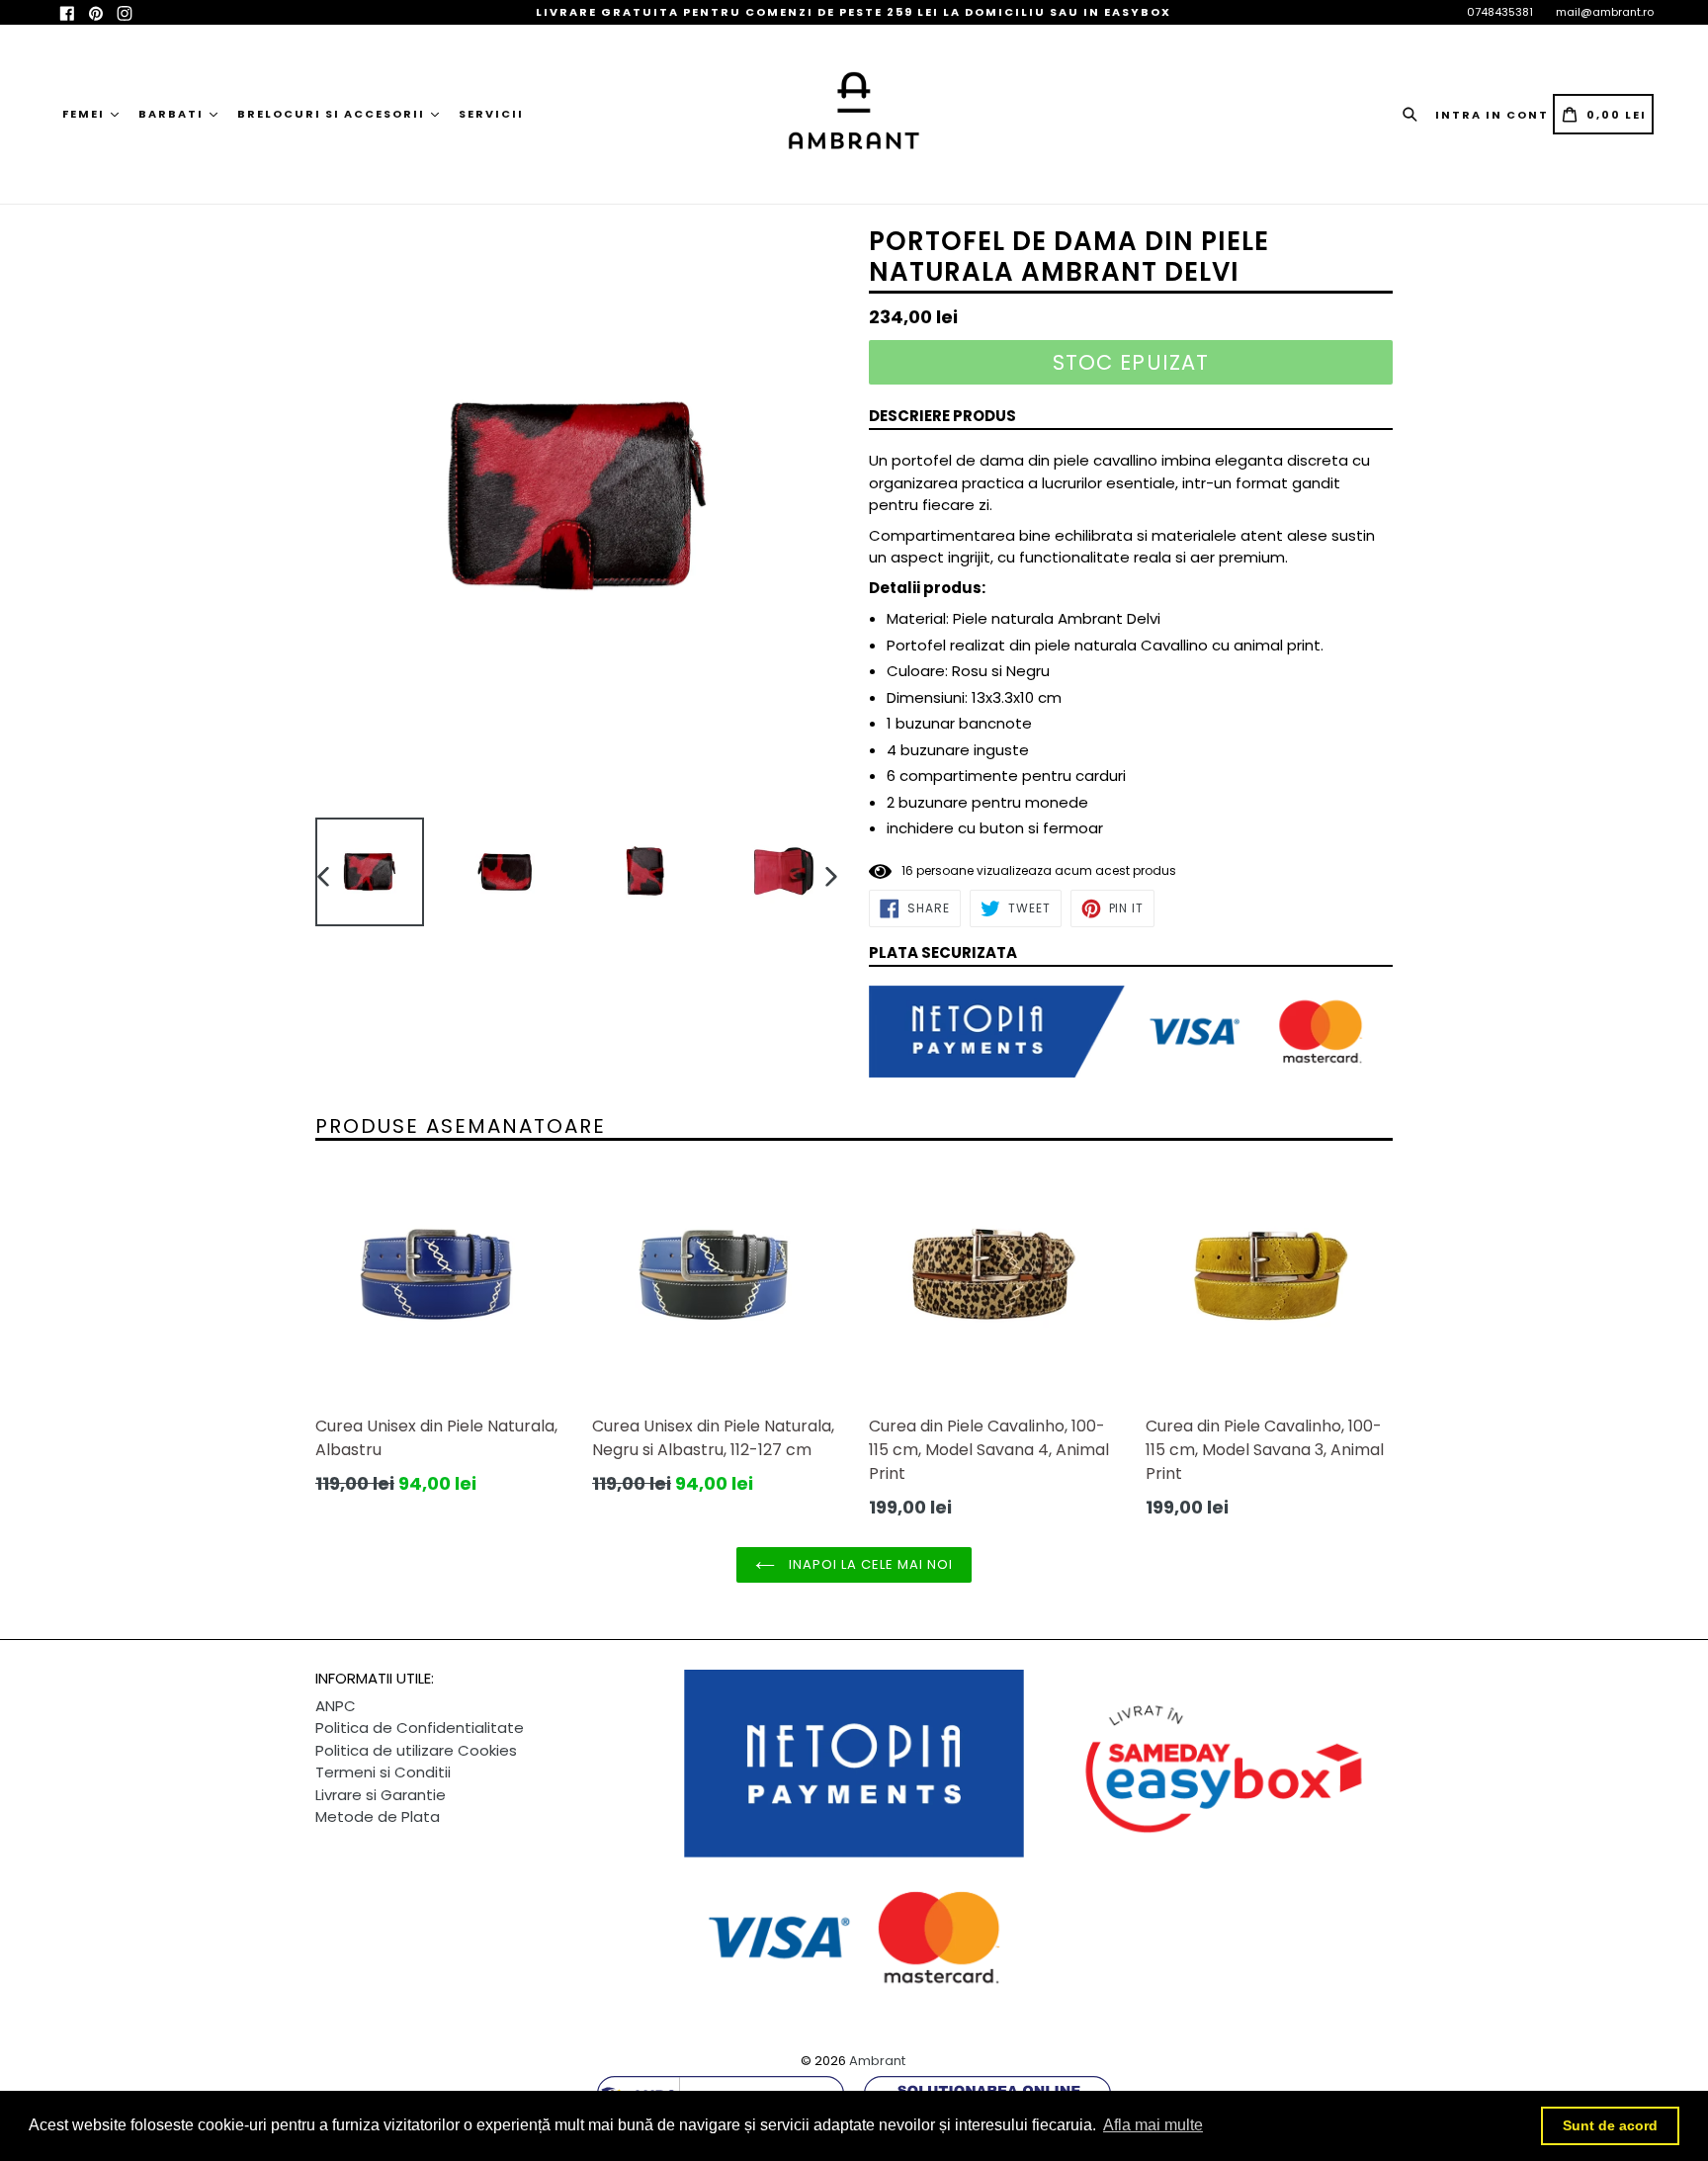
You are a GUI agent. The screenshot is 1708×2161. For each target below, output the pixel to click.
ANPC (336, 1706)
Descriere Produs (942, 416)
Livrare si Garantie (381, 1795)
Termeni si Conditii (383, 1772)
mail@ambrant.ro (1605, 12)
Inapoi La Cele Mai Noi (869, 1564)
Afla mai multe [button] (1153, 2125)
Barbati (173, 114)
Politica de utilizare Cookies (416, 1750)
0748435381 (1500, 12)
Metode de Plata (378, 1816)
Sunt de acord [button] (1610, 2125)
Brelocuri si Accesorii (333, 114)
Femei (85, 114)
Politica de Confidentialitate (420, 1728)
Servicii (491, 114)
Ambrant (877, 2061)
